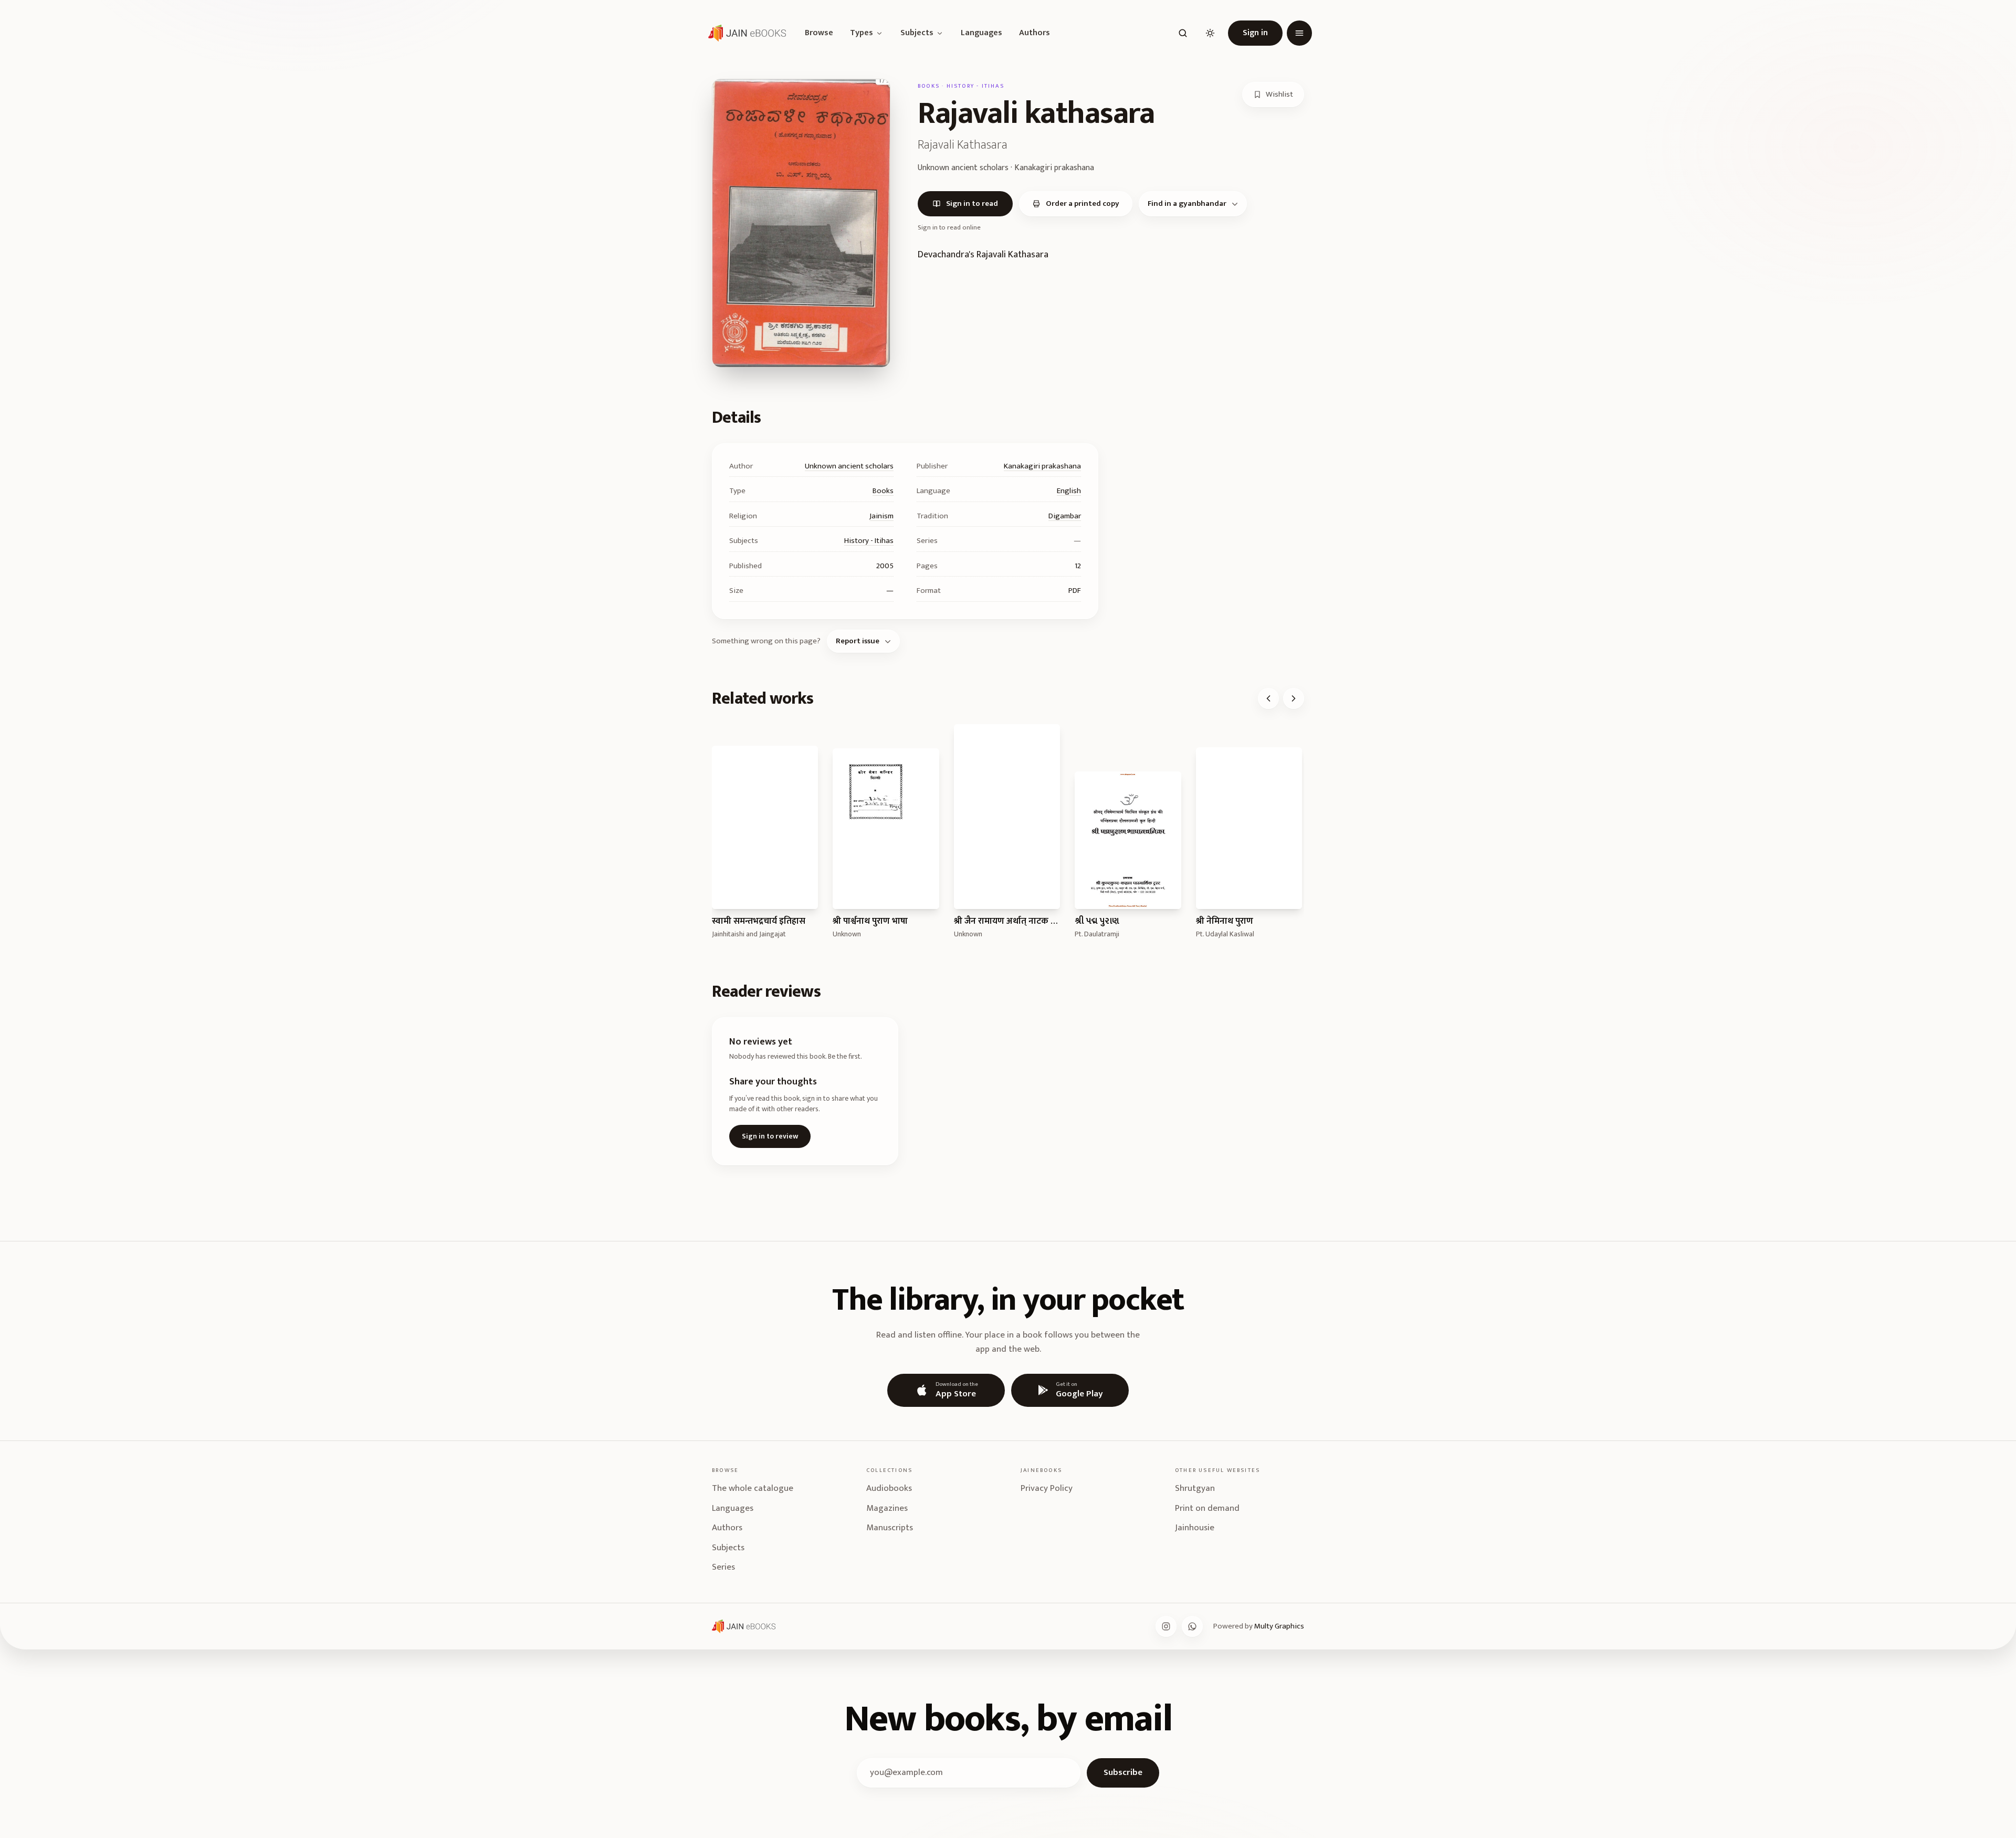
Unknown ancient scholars (849, 466)
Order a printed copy (1083, 203)
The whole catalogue (753, 1488)
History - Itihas (869, 541)
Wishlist (1279, 94)
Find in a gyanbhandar (1187, 203)
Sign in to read (972, 203)
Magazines (887, 1508)
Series (723, 1567)
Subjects (917, 33)
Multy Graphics (1279, 1626)
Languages (981, 33)
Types (862, 33)
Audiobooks (889, 1488)
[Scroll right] (1294, 698)
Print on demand (1207, 1508)
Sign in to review (770, 1136)
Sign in (1255, 33)
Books (883, 491)
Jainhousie (1195, 1528)
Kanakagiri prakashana (1042, 466)
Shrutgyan (1195, 1488)
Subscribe (1123, 1772)
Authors (1035, 33)
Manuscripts (890, 1528)
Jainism (881, 516)
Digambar (1065, 516)
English (1069, 491)
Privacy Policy (1047, 1488)
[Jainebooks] (745, 33)
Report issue (858, 641)
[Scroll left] (1268, 698)
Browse (819, 33)
